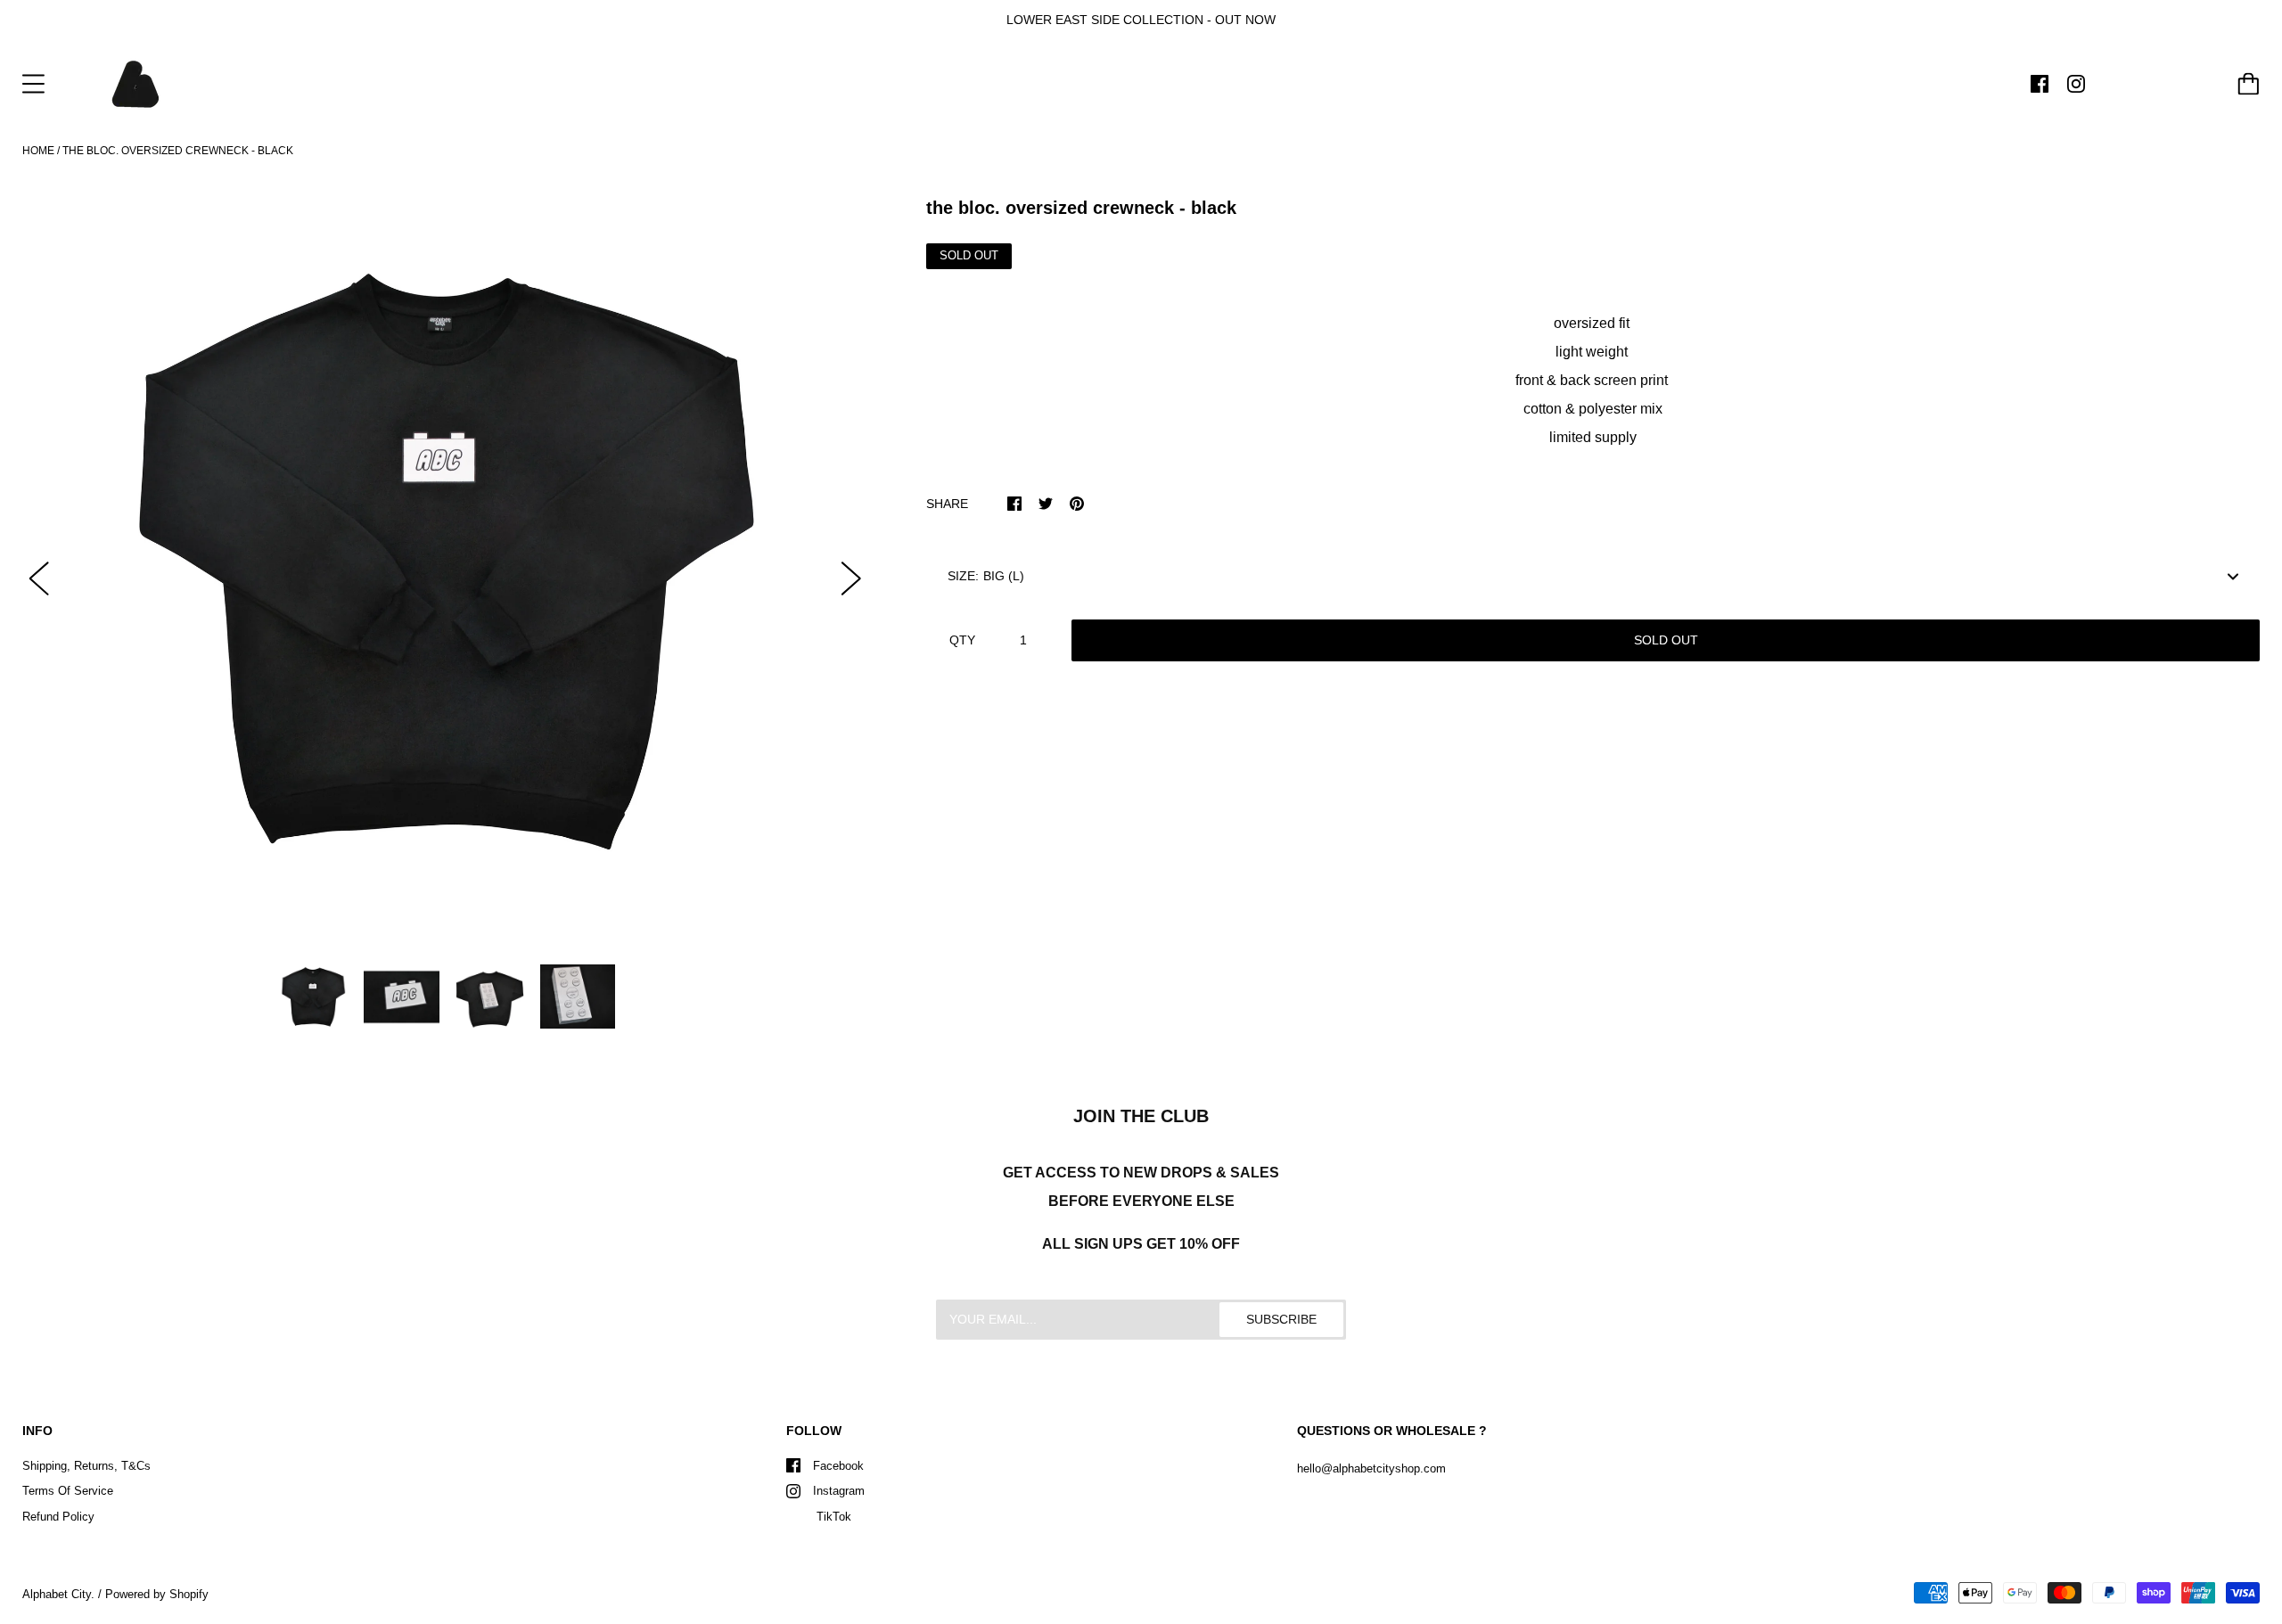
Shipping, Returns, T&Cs (86, 1466)
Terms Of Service (68, 1491)
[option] (445, 563)
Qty (962, 640)
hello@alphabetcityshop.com (1371, 1468)
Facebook (838, 1466)
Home (38, 151)
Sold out (1666, 640)
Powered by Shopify (157, 1594)
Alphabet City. (58, 1594)
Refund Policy (58, 1517)
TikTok (832, 1517)
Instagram (839, 1491)
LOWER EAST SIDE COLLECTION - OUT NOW (1141, 20)
